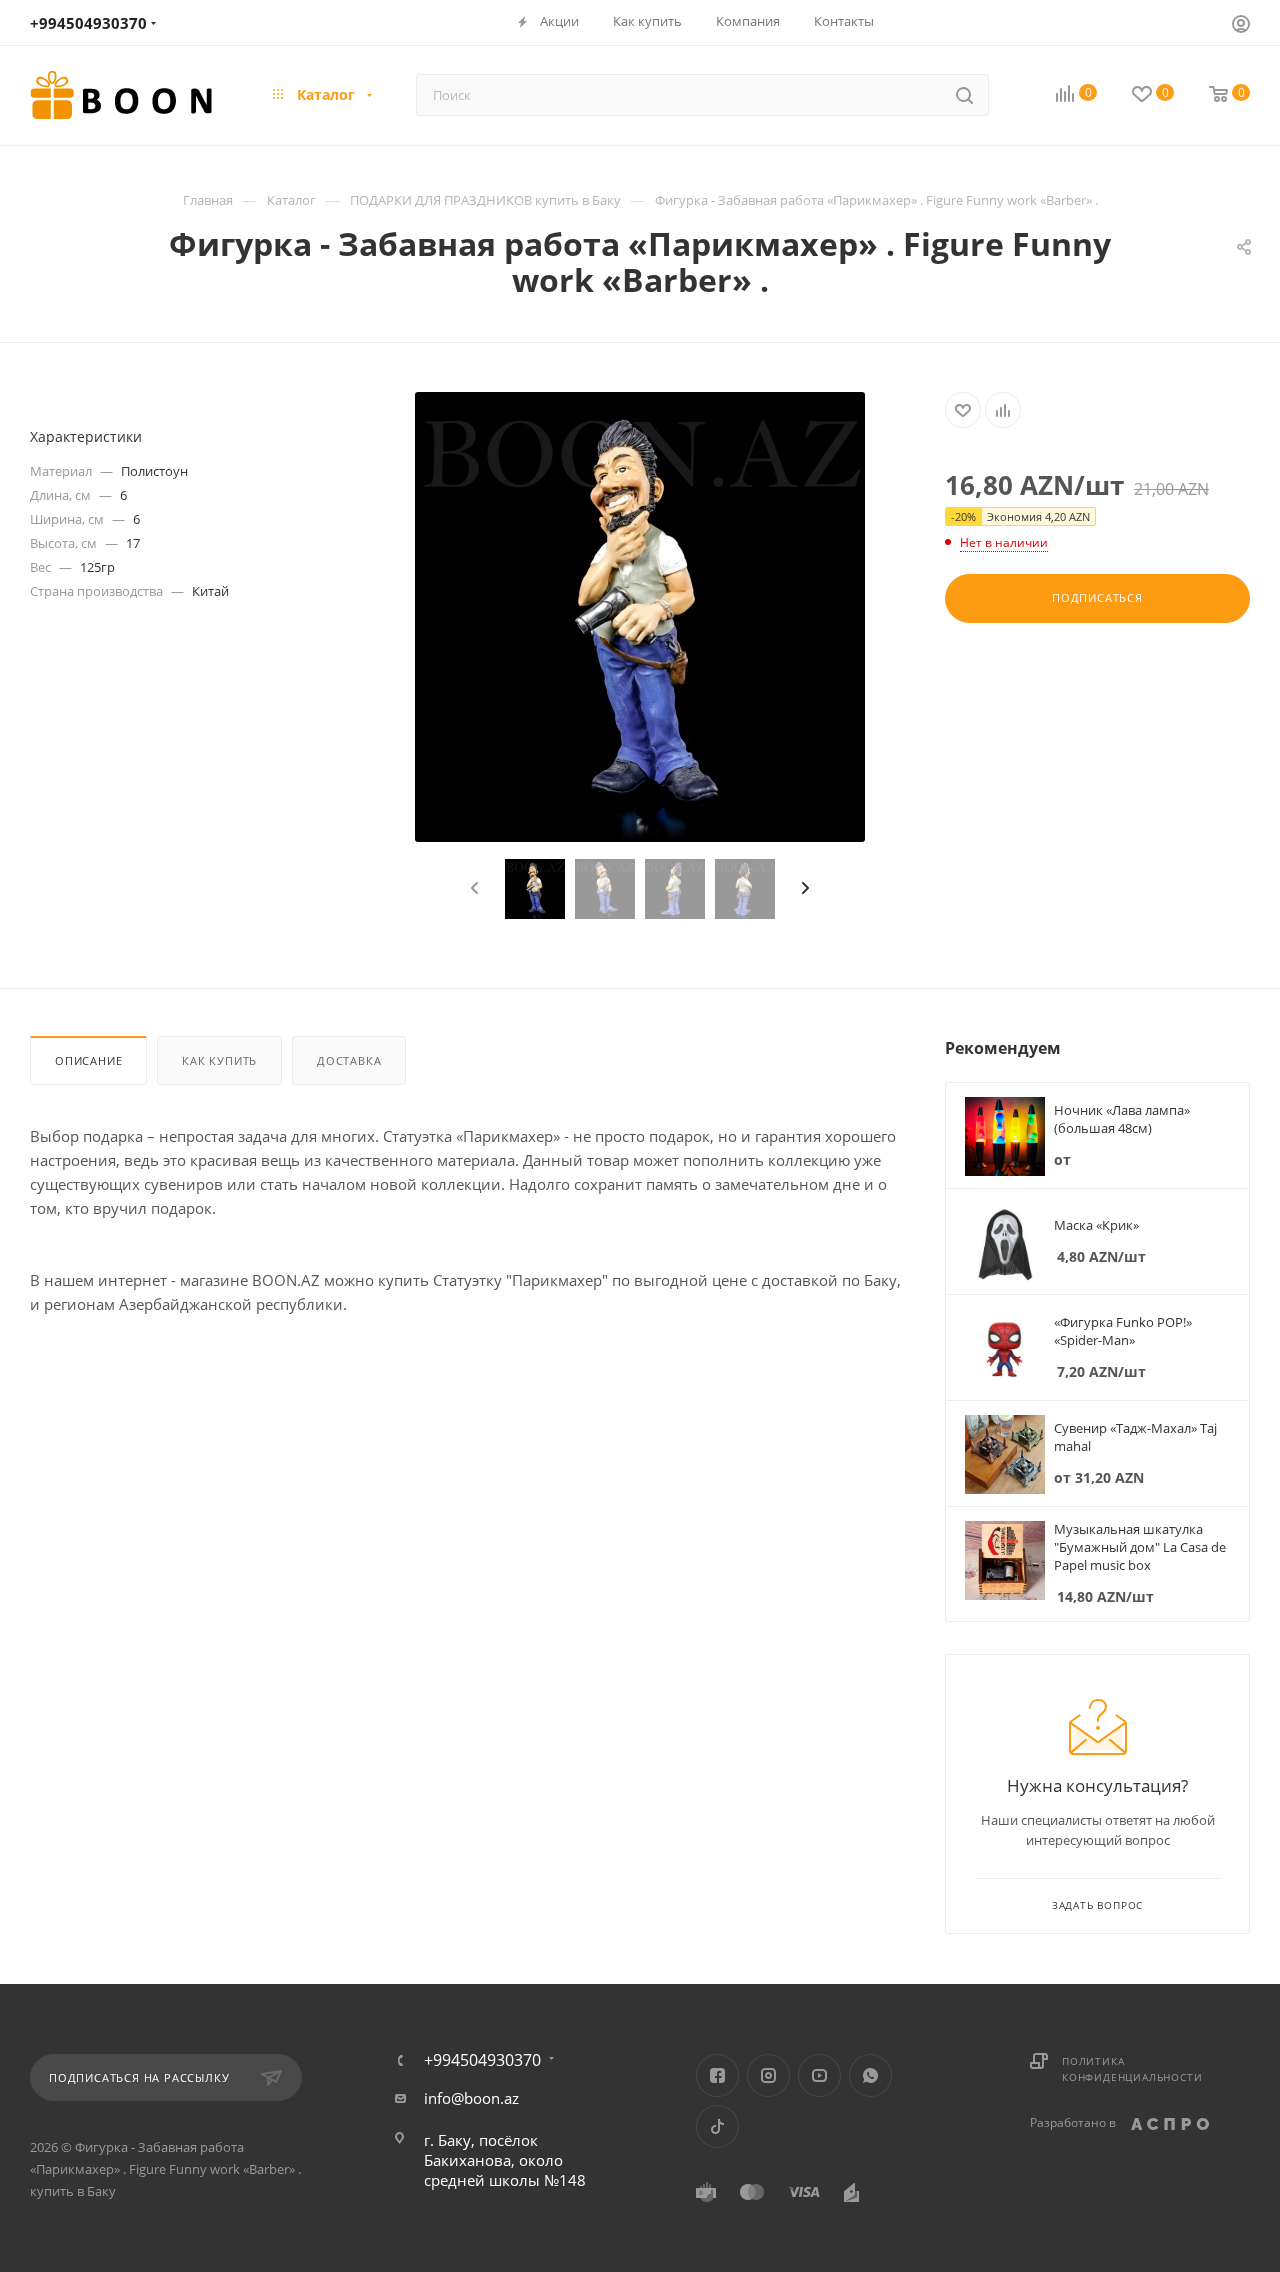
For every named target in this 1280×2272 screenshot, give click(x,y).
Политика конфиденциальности (1132, 2069)
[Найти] (964, 95)
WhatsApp (870, 2075)
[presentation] (472, 889)
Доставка (349, 1060)
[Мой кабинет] (1241, 26)
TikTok (717, 2126)
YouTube (819, 2075)
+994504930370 (88, 23)
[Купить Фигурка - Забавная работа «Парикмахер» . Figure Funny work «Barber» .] (640, 617)
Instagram (768, 2075)
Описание (88, 1060)
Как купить (219, 1060)
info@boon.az (471, 2098)
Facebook (717, 2075)
